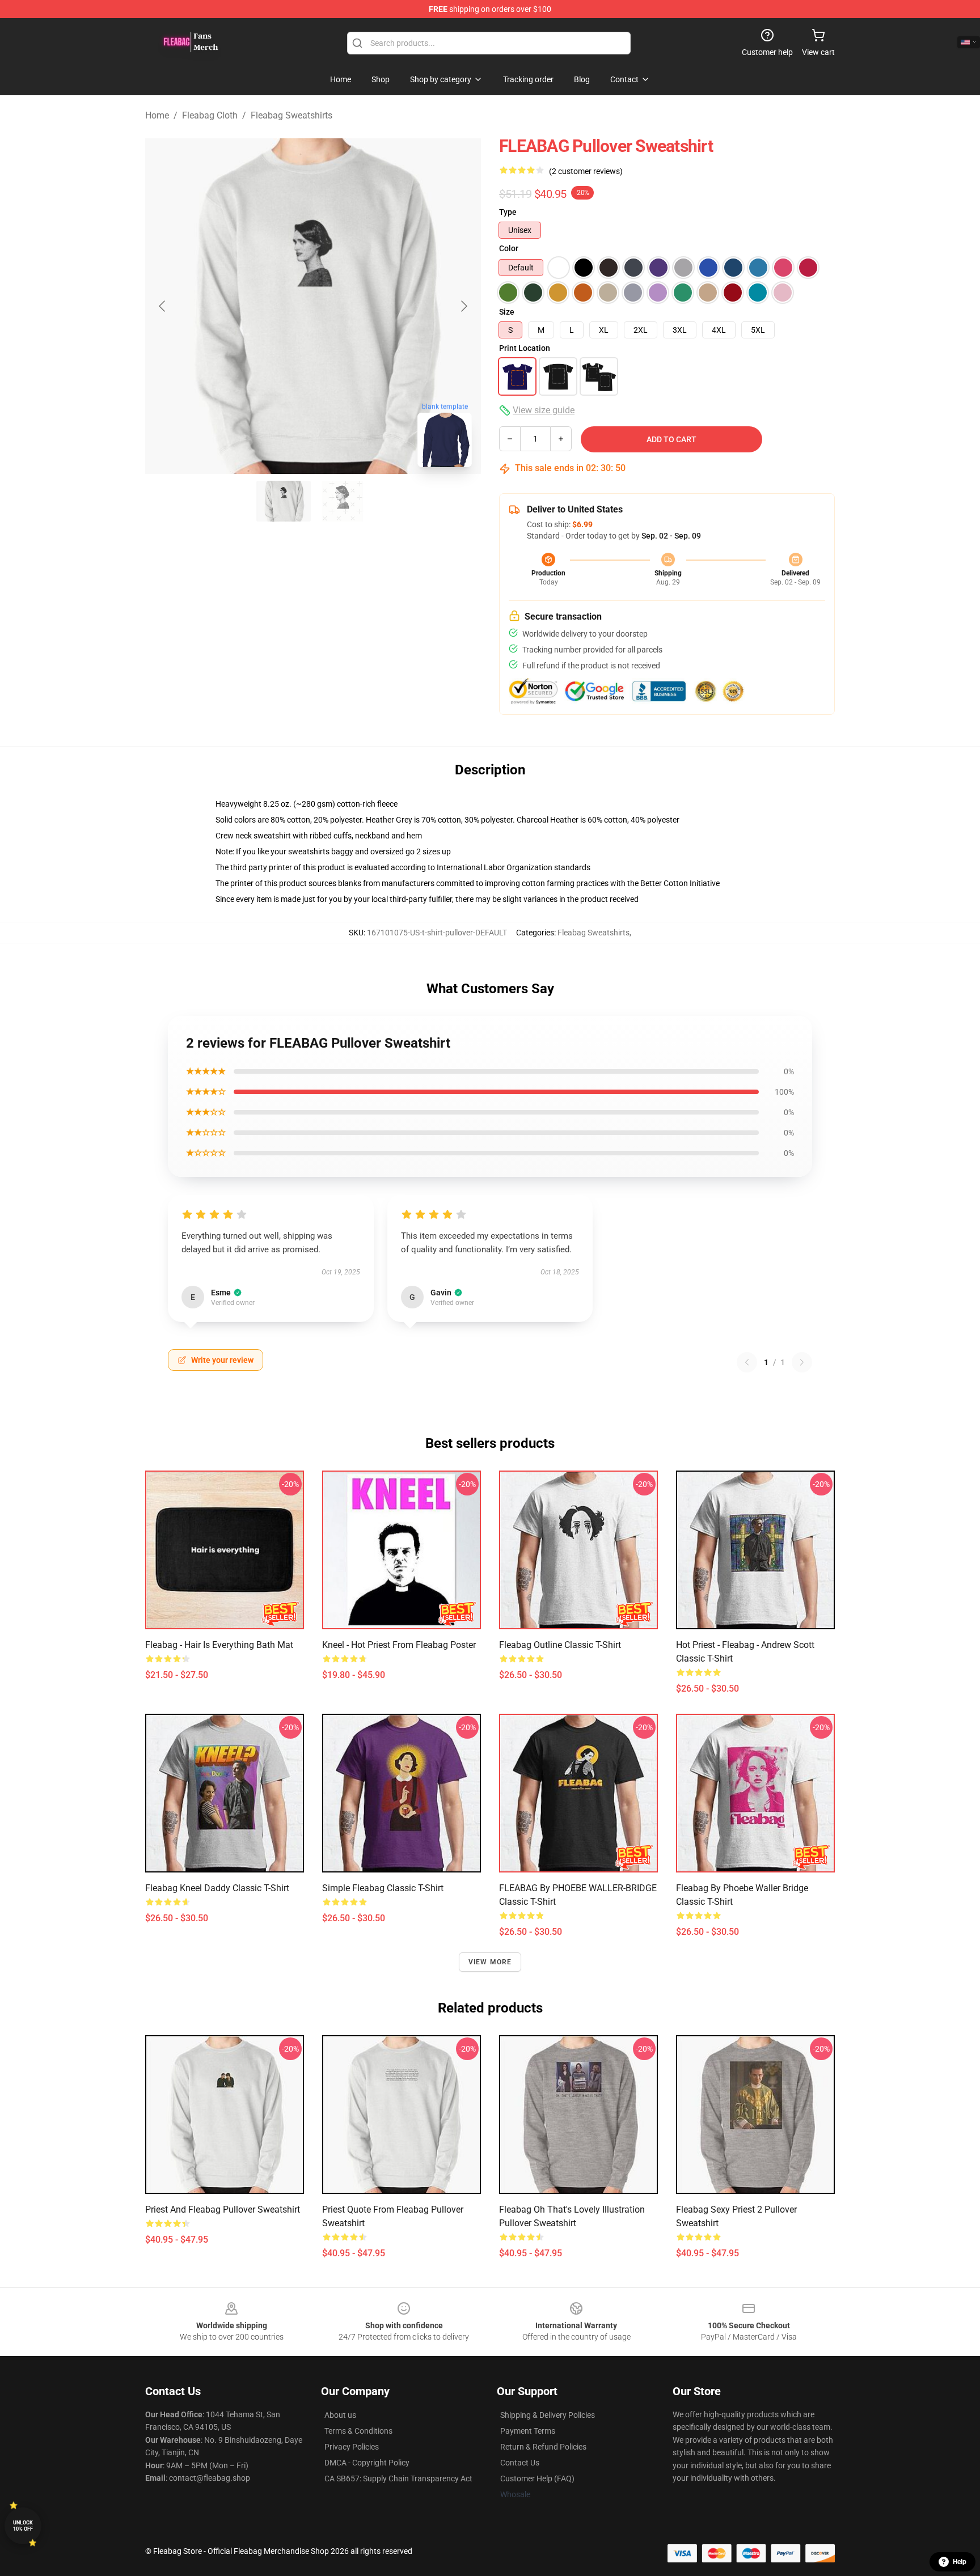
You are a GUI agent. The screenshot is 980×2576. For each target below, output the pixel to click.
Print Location (525, 348)
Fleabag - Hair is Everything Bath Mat (219, 1645)
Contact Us (520, 2463)
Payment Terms (528, 2431)
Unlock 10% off (23, 2526)
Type (508, 212)
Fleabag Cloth (210, 115)
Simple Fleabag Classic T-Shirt (383, 1888)
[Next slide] (463, 306)
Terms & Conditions (358, 2431)
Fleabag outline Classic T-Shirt (560, 1645)
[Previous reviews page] (747, 1362)
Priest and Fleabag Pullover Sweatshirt (223, 2209)
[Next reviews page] (802, 1362)
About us (340, 2415)
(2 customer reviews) (586, 171)
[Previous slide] (163, 306)
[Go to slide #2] (343, 501)
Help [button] (960, 2562)
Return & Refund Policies (543, 2447)
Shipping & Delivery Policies (548, 2415)
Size (507, 312)
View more (490, 1962)
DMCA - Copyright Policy (367, 2463)
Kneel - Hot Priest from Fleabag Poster (399, 1645)
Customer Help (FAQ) (537, 2478)
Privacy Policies (352, 2447)
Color (509, 248)
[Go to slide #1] (284, 501)
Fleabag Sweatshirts (292, 115)
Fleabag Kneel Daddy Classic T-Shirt (217, 1888)
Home (157, 115)
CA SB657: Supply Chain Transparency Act (398, 2478)
